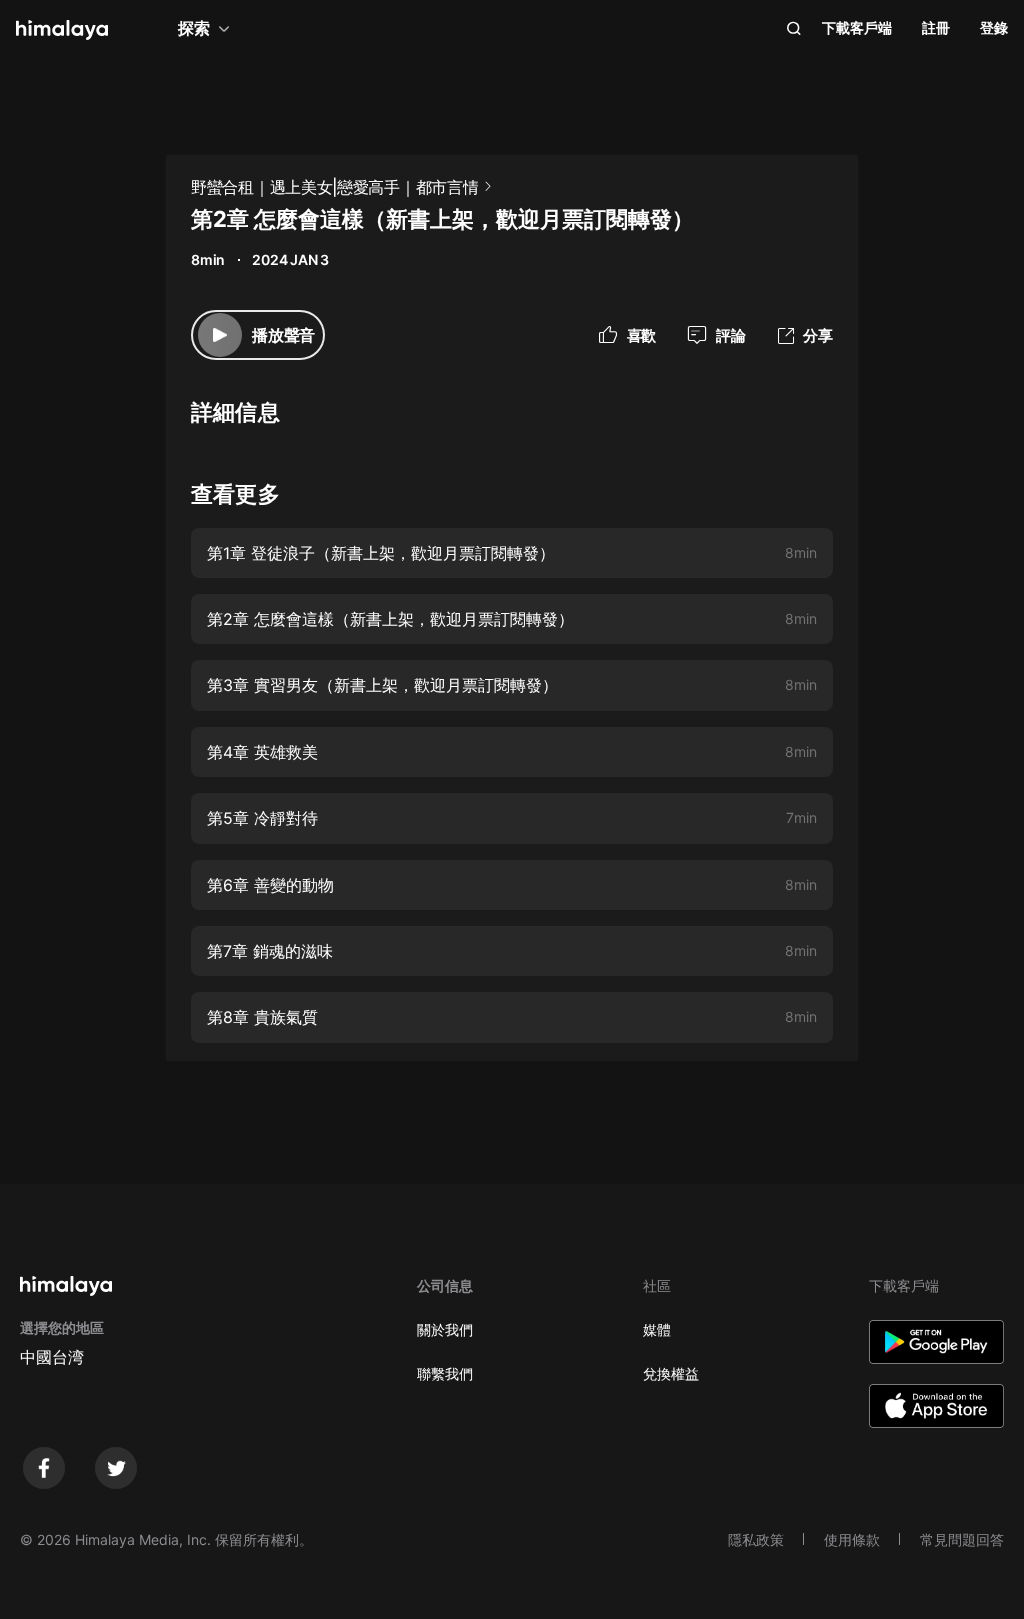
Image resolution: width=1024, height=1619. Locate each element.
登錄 (994, 27)
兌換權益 (671, 1373)
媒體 (657, 1329)
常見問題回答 (962, 1539)
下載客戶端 (857, 27)
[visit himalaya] (62, 30)
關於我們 (445, 1329)
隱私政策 (756, 1539)
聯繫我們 (445, 1373)
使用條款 (852, 1539)
